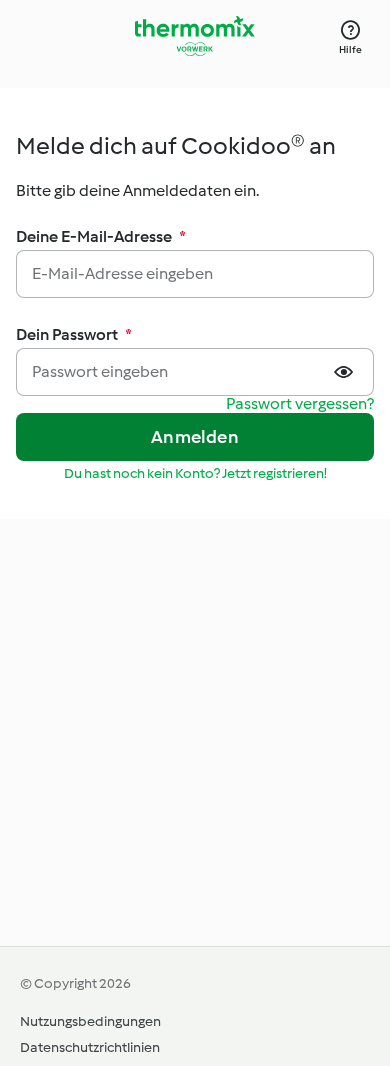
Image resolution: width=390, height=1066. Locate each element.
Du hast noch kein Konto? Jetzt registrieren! (195, 473)
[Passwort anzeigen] (346, 372)
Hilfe (350, 49)
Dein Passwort (74, 334)
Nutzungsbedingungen (90, 1021)
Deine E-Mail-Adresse (101, 236)
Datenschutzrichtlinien (90, 1047)
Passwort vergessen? (300, 404)
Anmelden (195, 437)
